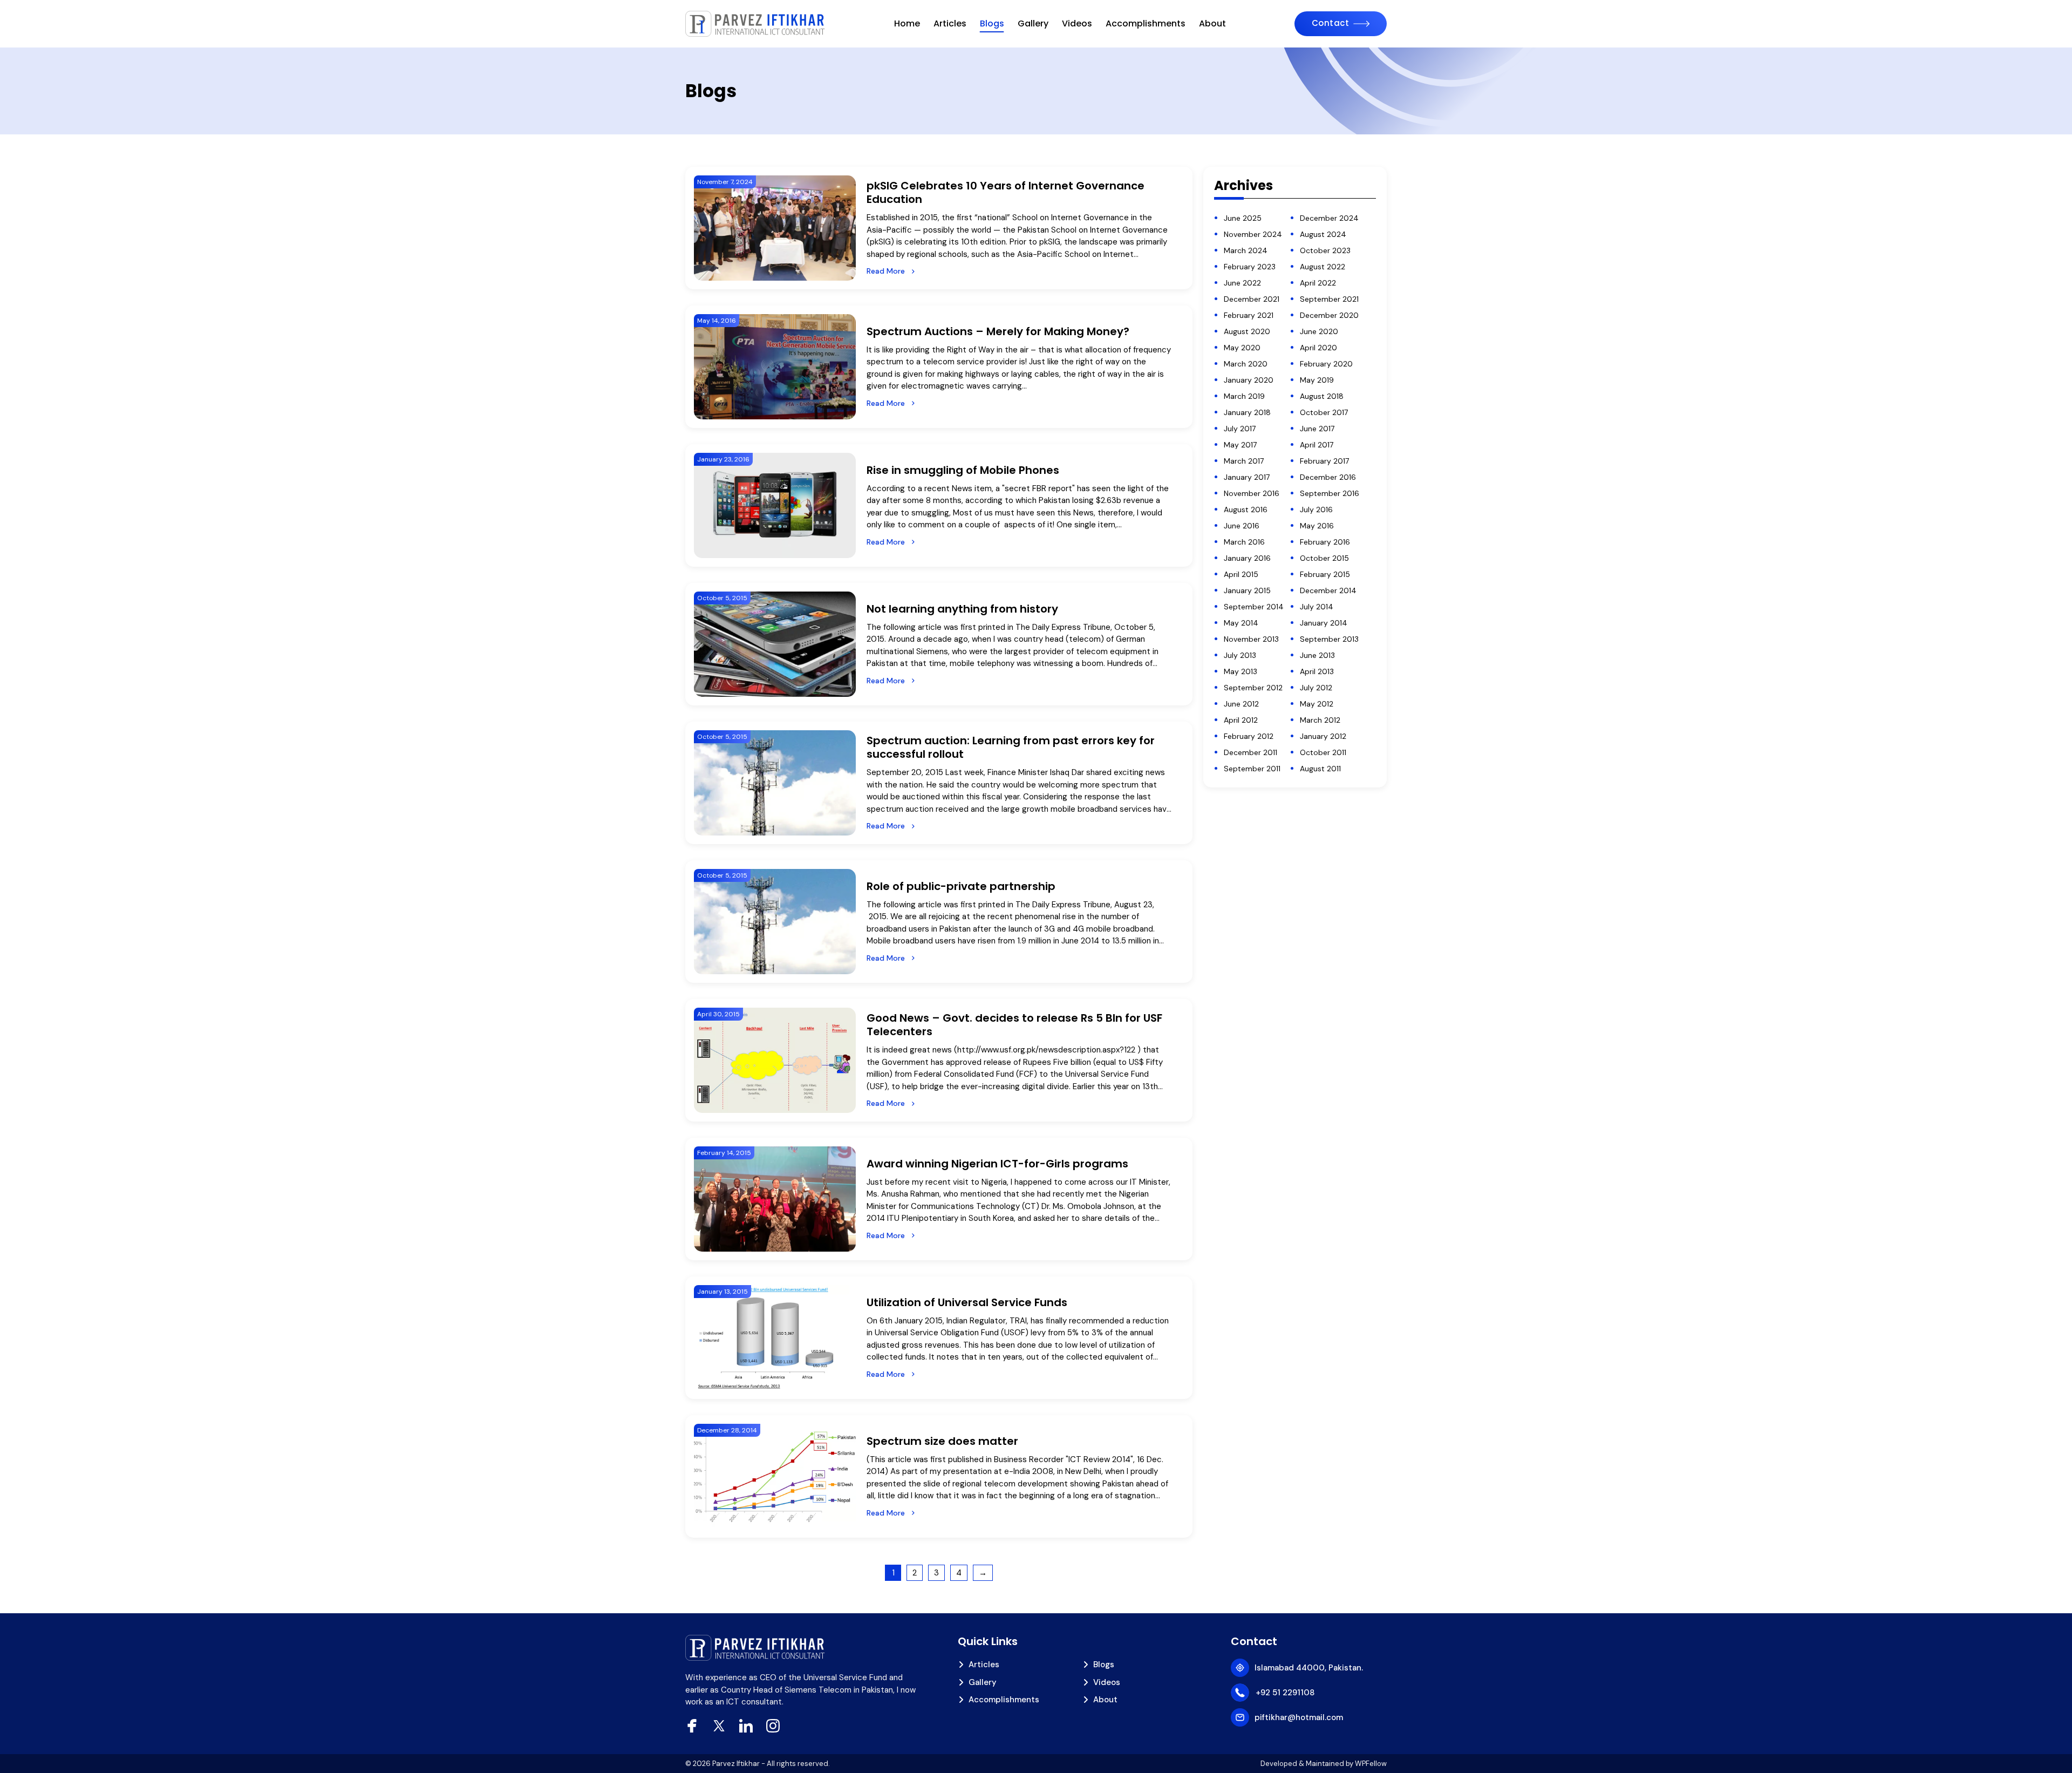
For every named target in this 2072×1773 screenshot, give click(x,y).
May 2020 (1242, 348)
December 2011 (1250, 752)
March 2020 (1246, 364)
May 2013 (1241, 671)
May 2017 (1240, 445)
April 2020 (1318, 348)
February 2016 (1325, 542)
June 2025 (1243, 218)
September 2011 (1252, 769)
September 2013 (1329, 639)
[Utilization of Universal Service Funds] (775, 1338)
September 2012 (1253, 688)
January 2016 (1247, 558)
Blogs (992, 23)
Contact (1331, 23)
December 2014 (1328, 590)
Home (907, 23)
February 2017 (1324, 461)
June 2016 (1242, 526)
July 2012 (1316, 688)
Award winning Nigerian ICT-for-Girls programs (997, 1164)
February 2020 (1326, 364)
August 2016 (1246, 510)
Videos (1077, 23)
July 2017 (1240, 429)
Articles (950, 23)
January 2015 (1247, 590)
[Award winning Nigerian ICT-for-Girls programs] (775, 1199)
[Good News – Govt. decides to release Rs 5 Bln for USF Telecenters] (775, 1060)
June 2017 (1317, 429)
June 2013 (1317, 655)
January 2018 (1247, 412)
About (1212, 23)
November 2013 (1251, 639)
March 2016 (1244, 542)
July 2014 (1317, 607)
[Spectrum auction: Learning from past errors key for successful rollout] (775, 783)
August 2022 (1323, 267)
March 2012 (1320, 720)
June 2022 (1242, 283)
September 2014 (1254, 607)
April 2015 (1241, 574)
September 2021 (1329, 299)
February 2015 (1325, 574)
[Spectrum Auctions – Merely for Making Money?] (775, 367)
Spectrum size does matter (942, 1441)
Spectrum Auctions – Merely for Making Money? (1002, 331)
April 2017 (1317, 445)
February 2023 (1250, 267)
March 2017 (1244, 461)
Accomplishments (1146, 23)
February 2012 (1249, 736)
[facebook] (692, 1726)
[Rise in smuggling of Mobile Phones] (775, 505)
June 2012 (1241, 704)
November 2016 (1252, 493)
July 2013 (1240, 655)
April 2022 (1318, 283)
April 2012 (1241, 720)
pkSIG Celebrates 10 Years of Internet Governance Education (1006, 192)
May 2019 (1317, 380)
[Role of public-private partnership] (775, 922)
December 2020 (1329, 315)
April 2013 (1317, 671)
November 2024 (1253, 234)
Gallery (1033, 23)
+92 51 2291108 (1285, 1693)
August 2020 (1247, 331)
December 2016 (1328, 477)
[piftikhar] (755, 24)
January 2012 (1323, 736)
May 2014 (1241, 623)
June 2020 (1319, 331)
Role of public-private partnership (961, 886)
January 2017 (1247, 477)
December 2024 (1329, 218)
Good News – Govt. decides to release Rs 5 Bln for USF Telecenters (1014, 1025)
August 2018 (1322, 396)
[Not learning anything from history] (775, 644)
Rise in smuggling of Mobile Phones (963, 470)
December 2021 (1252, 299)
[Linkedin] (746, 1726)
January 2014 (1324, 623)
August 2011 (1320, 769)
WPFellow (1371, 1764)
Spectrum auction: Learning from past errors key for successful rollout (1011, 747)
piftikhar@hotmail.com (1299, 1717)
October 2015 (1324, 558)
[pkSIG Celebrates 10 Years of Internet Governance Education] (775, 228)
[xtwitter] (719, 1726)
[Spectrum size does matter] (775, 1476)
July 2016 (1316, 510)
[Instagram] (773, 1726)
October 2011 (1323, 752)
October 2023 (1325, 250)
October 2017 (1324, 412)
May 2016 (1317, 526)
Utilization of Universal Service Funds (967, 1302)
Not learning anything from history (962, 609)
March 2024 (1246, 250)
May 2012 (1317, 704)
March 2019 (1244, 396)
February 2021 (1249, 315)
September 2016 (1330, 493)
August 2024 (1323, 234)
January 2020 (1249, 380)
